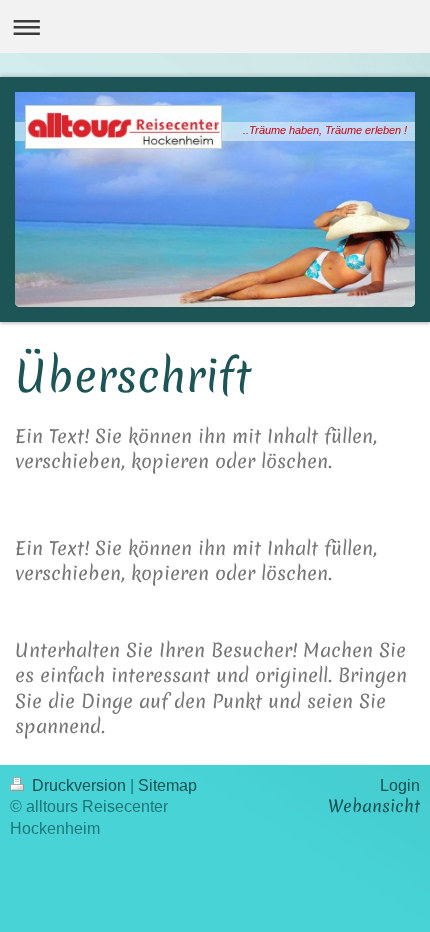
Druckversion (79, 785)
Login (400, 785)
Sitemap (167, 785)
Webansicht (374, 806)
